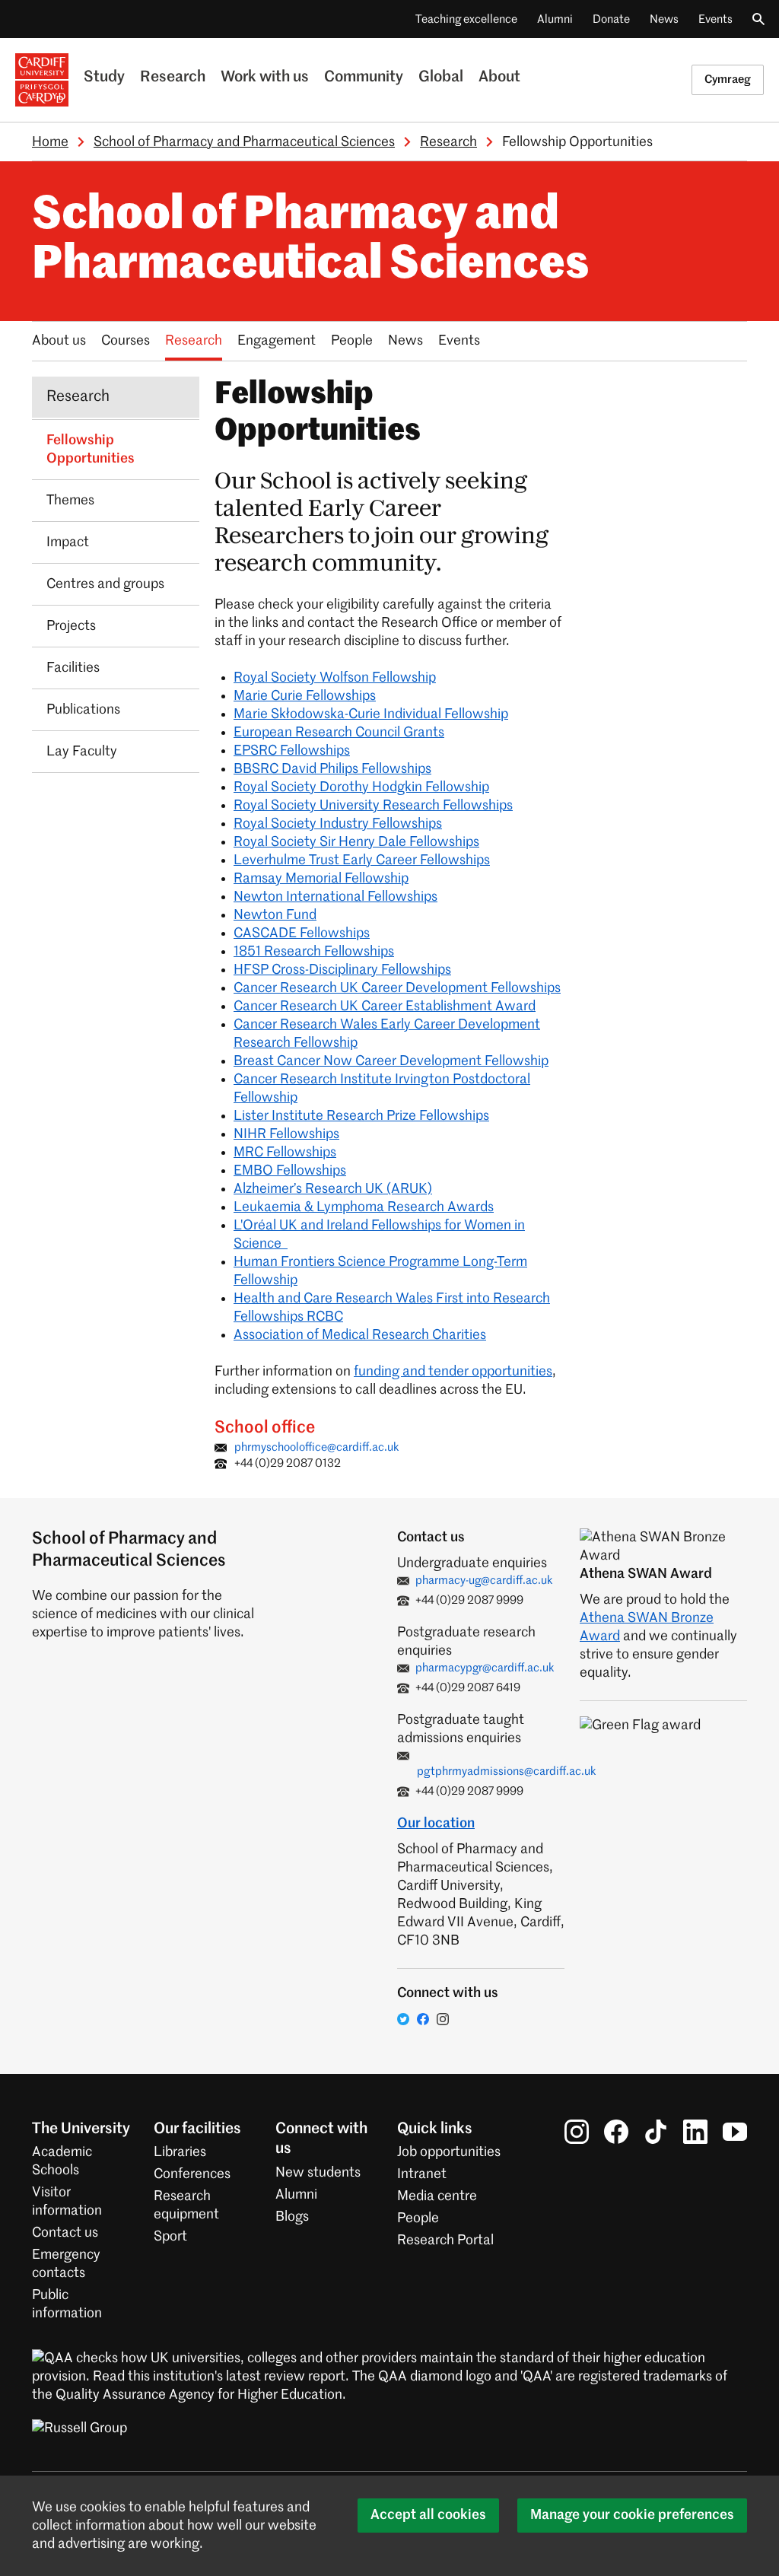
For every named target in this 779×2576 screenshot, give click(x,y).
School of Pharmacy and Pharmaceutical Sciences (244, 142)
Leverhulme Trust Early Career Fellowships (362, 860)
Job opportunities (449, 2152)
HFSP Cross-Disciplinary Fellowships (342, 970)
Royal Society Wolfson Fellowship (335, 678)
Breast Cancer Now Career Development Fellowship (391, 1061)
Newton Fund (275, 915)
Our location (436, 1824)
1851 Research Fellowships (314, 952)
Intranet (422, 2174)
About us (59, 341)
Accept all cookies (428, 2515)
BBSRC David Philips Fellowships (332, 769)
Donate (611, 19)
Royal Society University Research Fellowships (373, 806)
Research (173, 78)
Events (715, 19)
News (664, 19)
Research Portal (445, 2240)
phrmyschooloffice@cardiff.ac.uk (317, 1447)
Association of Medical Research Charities (360, 1335)
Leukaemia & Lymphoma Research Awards (364, 1207)
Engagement (277, 341)
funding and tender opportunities (453, 1372)
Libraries (180, 2152)
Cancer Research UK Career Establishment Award (385, 1007)
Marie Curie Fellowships (305, 696)
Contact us (65, 2233)
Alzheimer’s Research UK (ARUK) (333, 1189)
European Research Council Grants (339, 733)
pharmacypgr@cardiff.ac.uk (485, 1668)
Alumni (555, 19)
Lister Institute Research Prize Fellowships (361, 1116)
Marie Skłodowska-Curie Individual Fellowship (371, 714)
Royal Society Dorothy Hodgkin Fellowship (361, 787)
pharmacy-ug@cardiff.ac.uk (484, 1581)
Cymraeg (728, 80)
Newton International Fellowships (335, 897)
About (499, 78)
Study (104, 78)
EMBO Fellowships (290, 1171)
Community (364, 78)
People (352, 341)
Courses (126, 341)
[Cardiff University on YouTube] (735, 2132)
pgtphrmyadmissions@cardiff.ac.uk (507, 1771)
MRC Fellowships (285, 1153)
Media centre (437, 2196)
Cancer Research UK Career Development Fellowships (397, 988)
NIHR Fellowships (286, 1134)
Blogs (292, 2217)
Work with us (265, 78)
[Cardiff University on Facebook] (616, 2132)
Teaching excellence (466, 19)
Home (50, 142)
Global (441, 78)
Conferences (192, 2174)
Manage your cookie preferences (632, 2515)
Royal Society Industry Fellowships (338, 824)
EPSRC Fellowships (292, 751)
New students (318, 2173)
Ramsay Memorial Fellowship (321, 879)
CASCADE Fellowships (302, 933)
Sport (170, 2237)
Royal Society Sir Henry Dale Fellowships (356, 842)
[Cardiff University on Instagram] (577, 2132)
